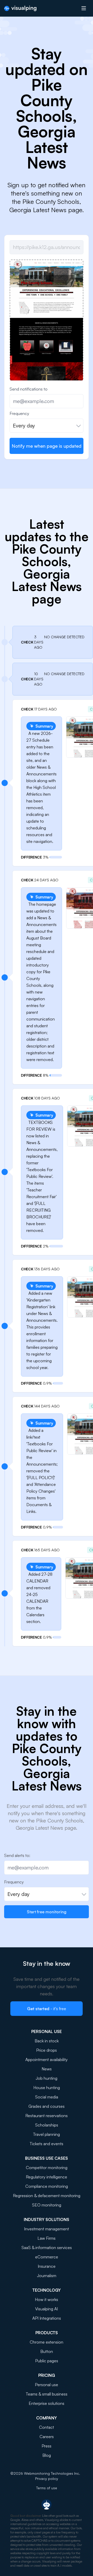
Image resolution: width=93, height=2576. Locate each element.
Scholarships (47, 2125)
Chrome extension (47, 2342)
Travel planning (47, 2134)
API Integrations (47, 2318)
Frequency (19, 413)
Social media (47, 2097)
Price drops (47, 2050)
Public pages (47, 2361)
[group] (47, 376)
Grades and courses (47, 2106)
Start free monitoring (47, 1912)
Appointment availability (47, 2060)
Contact (47, 2427)
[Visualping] (20, 8)
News (47, 2069)
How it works (47, 2299)
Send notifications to (29, 389)
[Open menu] (84, 8)
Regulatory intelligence (47, 2177)
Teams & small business (47, 2394)
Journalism (47, 2276)
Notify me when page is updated (47, 446)
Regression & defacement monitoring (47, 2196)
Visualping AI (47, 2309)
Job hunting (47, 2078)
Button (47, 2351)
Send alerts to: (17, 1855)
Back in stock (47, 2041)
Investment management (47, 2229)
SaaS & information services (47, 2248)
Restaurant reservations (47, 2116)
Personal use (47, 2385)
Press (47, 2446)
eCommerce (47, 2257)
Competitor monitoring (47, 2168)
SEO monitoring (47, 2205)
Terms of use (47, 2488)
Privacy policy (47, 2478)
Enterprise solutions (47, 2403)
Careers (47, 2437)
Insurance (47, 2266)
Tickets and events (47, 2144)
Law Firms (47, 2238)
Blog (47, 2455)
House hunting (47, 2088)
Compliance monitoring (47, 2186)
